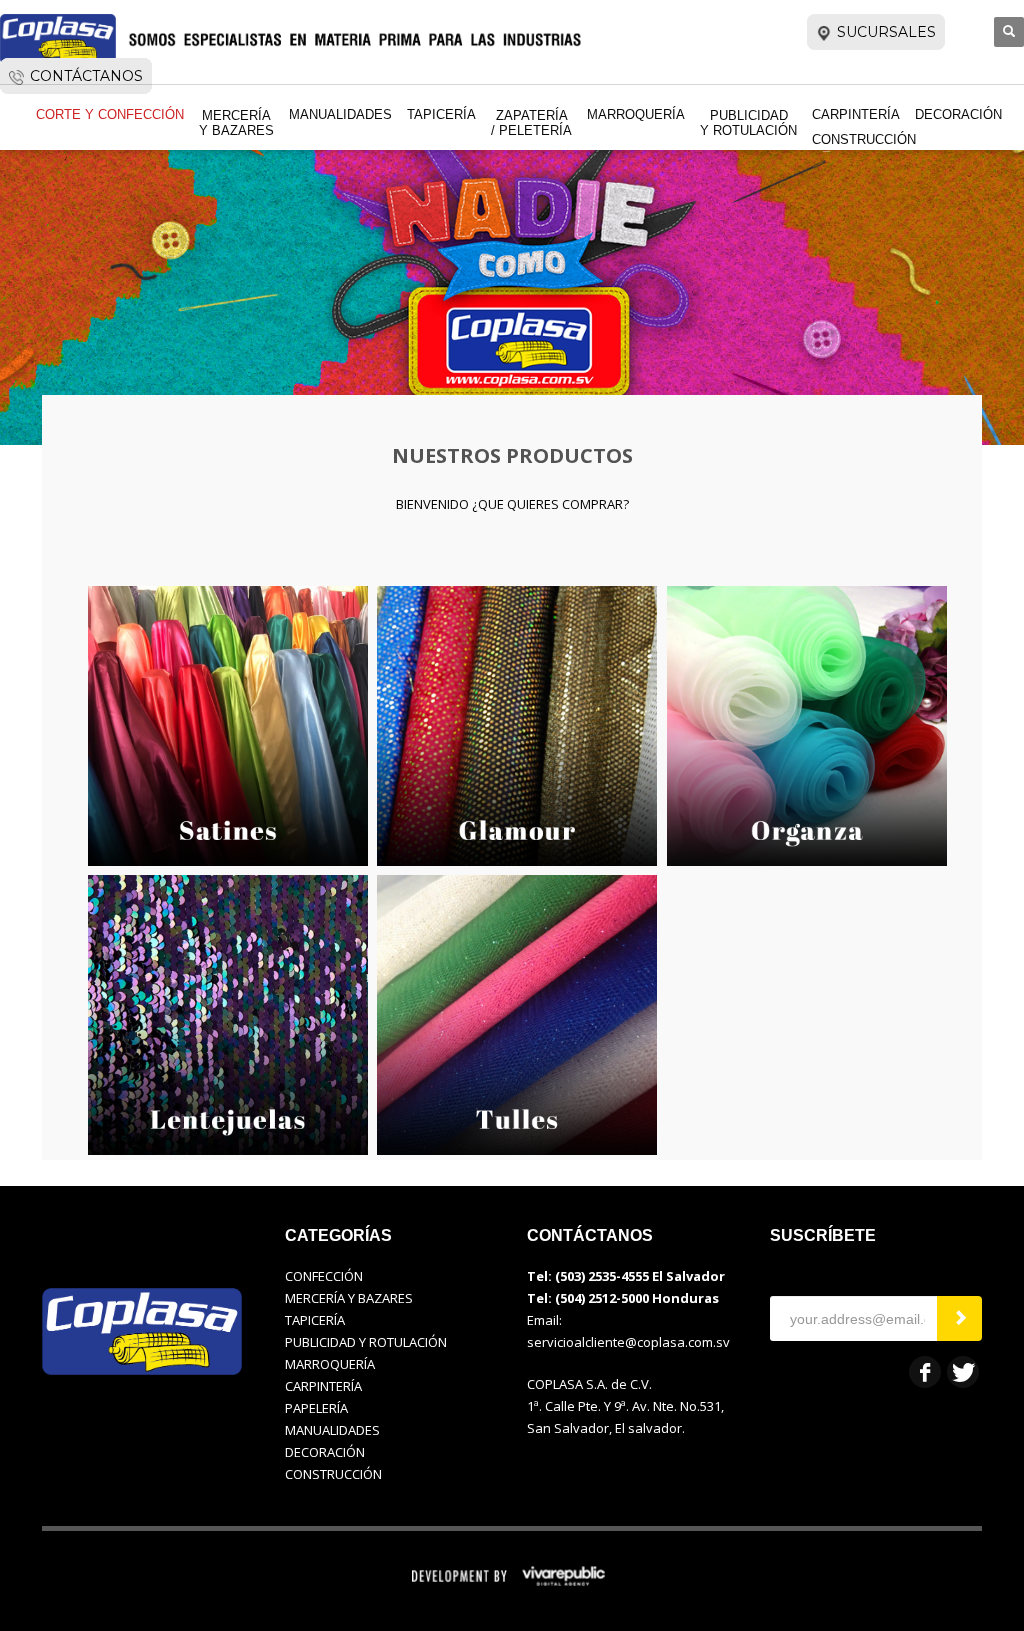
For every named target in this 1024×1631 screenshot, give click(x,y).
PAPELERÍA (316, 1408)
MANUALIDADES (332, 1430)
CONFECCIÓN (324, 1276)
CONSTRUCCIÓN (333, 1474)
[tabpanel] (512, 225)
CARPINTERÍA (323, 1386)
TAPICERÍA (315, 1320)
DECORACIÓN (325, 1452)
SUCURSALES (886, 32)
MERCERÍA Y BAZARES (349, 1298)
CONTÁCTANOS (86, 76)
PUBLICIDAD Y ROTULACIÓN (366, 1342)
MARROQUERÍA (330, 1364)
